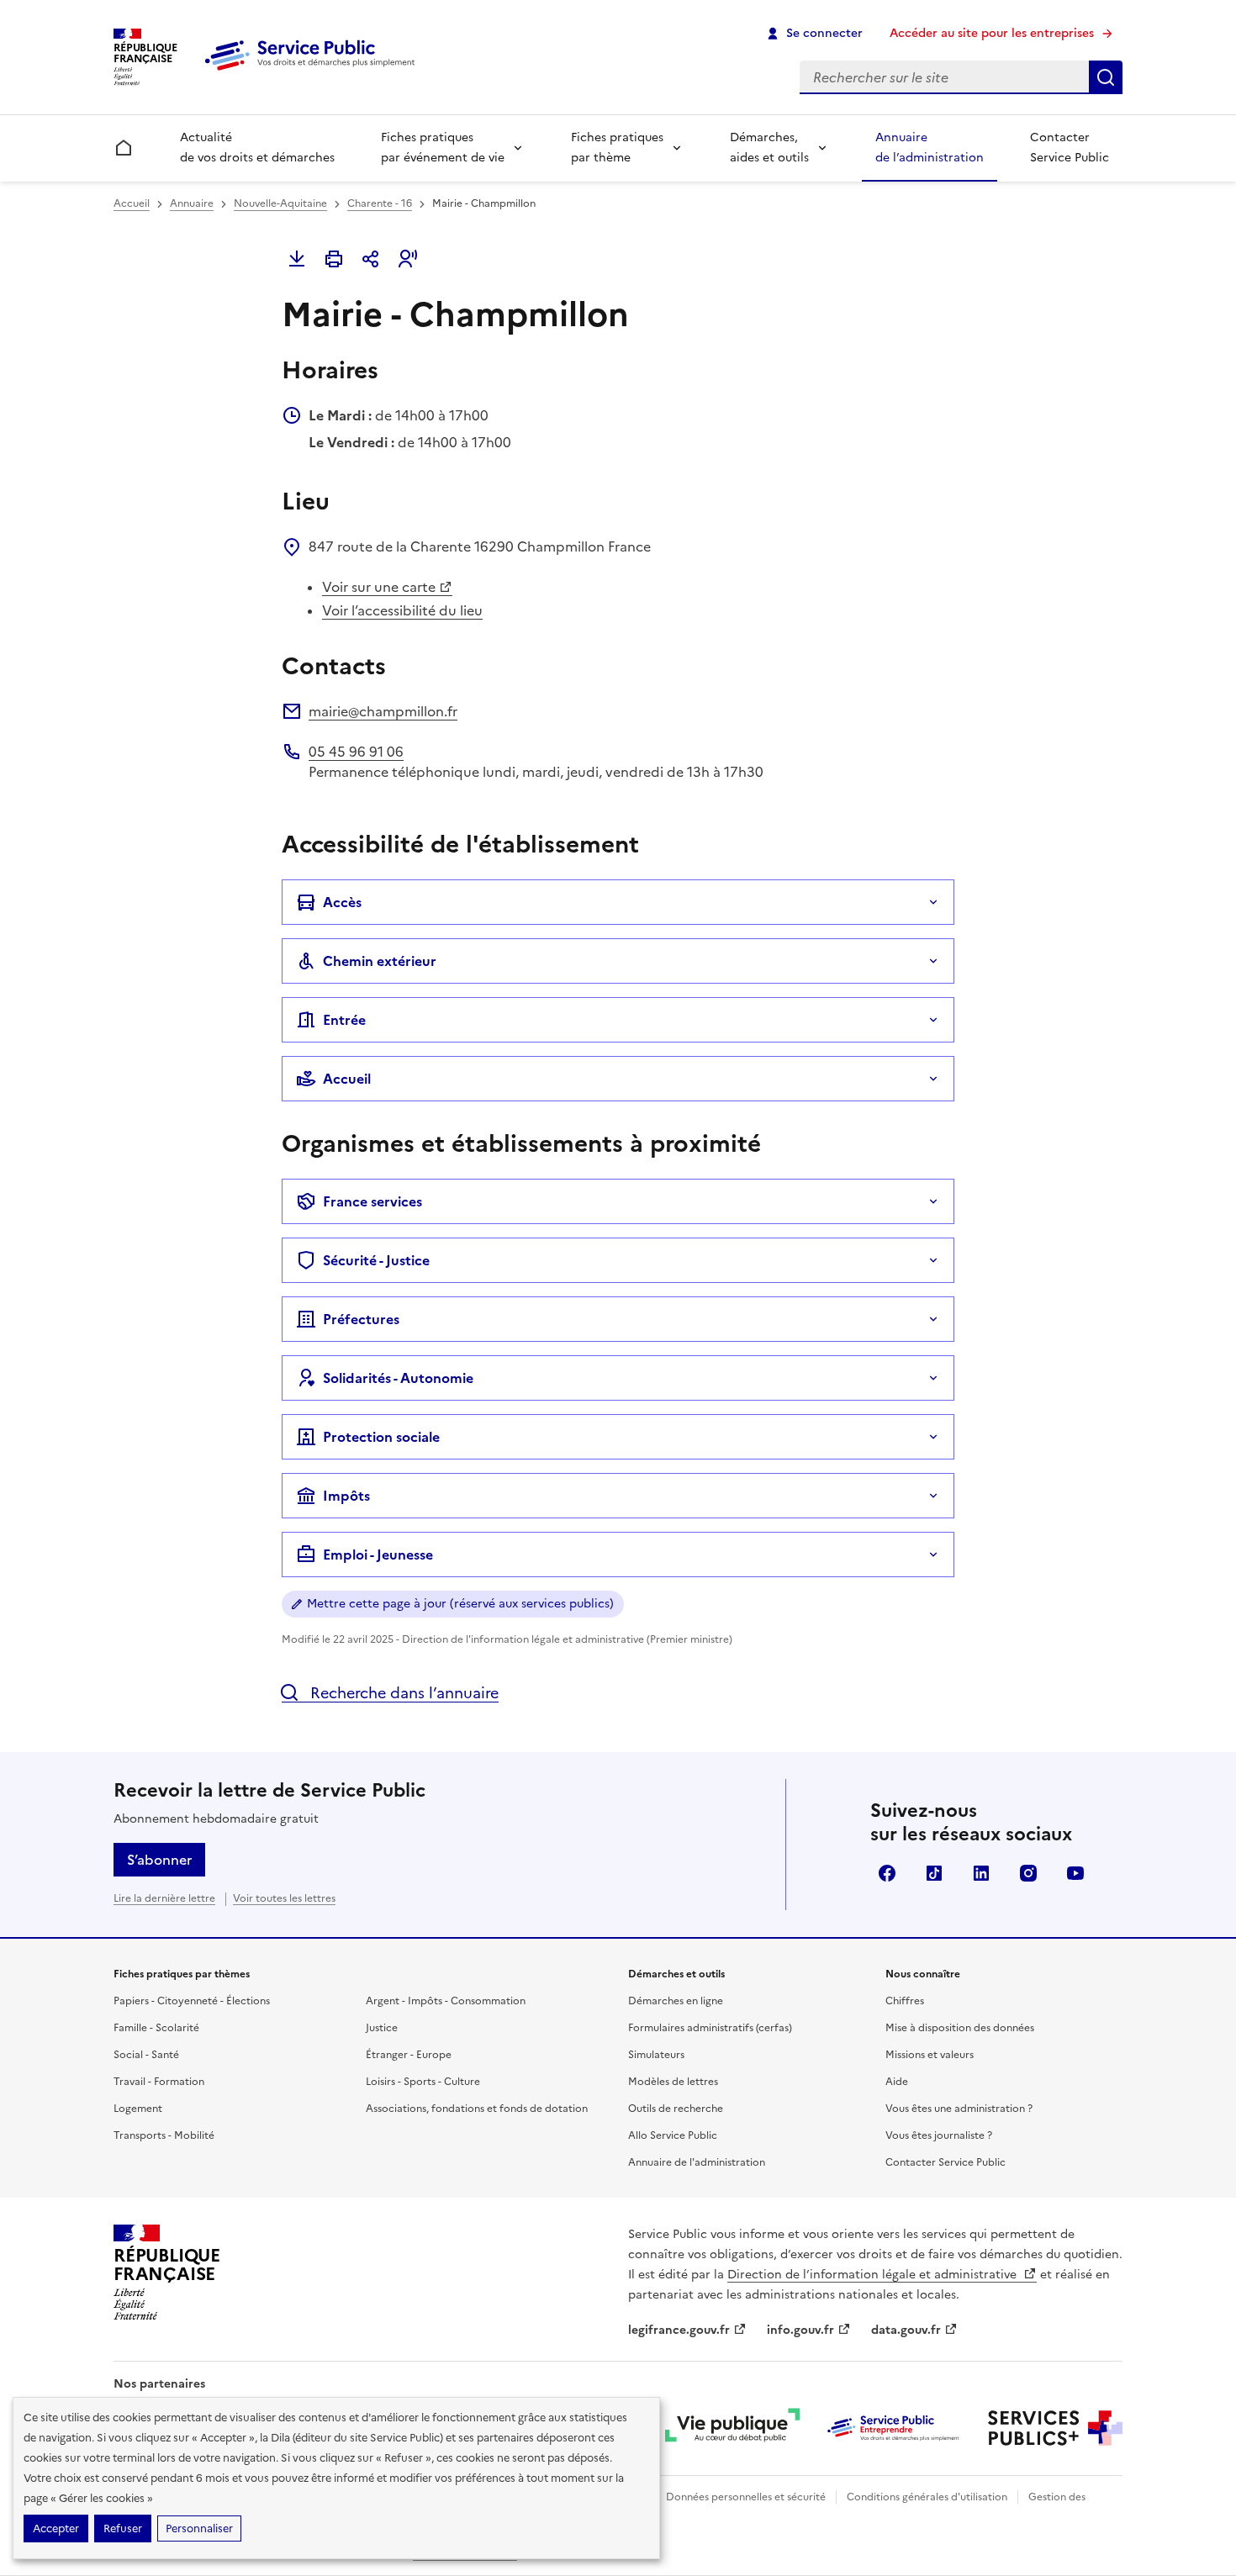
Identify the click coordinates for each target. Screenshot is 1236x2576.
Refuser (123, 2528)
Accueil (132, 203)
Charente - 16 (380, 203)
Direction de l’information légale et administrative (874, 2275)
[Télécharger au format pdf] (297, 259)
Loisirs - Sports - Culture (423, 2082)
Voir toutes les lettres (284, 1898)
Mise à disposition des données (960, 2028)
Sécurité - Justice (376, 1260)
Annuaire (192, 203)
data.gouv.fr (906, 2330)
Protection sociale (381, 1437)
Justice (382, 2028)
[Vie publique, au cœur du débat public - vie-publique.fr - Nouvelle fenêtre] (732, 2428)
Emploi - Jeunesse (378, 1555)
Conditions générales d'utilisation (927, 2497)
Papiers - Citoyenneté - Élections (192, 2001)
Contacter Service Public (1070, 148)
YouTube (1075, 1873)
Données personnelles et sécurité (746, 2497)
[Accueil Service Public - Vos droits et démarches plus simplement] (314, 71)
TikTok (934, 1873)
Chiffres (905, 2001)
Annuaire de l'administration (697, 2162)
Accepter (56, 2528)
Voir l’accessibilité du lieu (402, 610)
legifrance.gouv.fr (679, 2330)
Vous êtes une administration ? (959, 2109)
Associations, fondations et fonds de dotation (477, 2109)
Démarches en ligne (676, 2001)
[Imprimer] (334, 259)
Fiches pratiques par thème (617, 148)
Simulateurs (656, 2055)
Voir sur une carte (379, 587)
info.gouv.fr (800, 2330)
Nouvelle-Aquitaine (280, 203)
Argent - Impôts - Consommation (446, 2001)
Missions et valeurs (930, 2055)
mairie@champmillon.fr (383, 711)
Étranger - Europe (409, 2055)
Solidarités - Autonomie (398, 1378)
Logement (138, 2109)
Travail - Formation (159, 2082)
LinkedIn (981, 1873)
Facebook (887, 1873)
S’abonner (159, 1860)
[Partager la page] (371, 259)
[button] (408, 259)
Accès (342, 902)
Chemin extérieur (380, 961)
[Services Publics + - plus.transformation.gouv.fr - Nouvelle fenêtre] (1055, 2428)
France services (372, 1201)
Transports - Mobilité (164, 2135)
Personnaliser (199, 2528)
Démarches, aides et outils (769, 148)
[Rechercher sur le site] (1106, 77)
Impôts (346, 1496)
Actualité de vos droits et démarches (257, 148)
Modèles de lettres (673, 2082)
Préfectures (361, 1319)
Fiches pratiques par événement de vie (443, 148)
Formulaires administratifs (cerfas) (710, 2028)
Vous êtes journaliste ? (939, 2135)
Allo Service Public (673, 2135)
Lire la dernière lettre (164, 1898)
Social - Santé (146, 2055)
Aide (897, 2082)
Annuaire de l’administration (930, 148)
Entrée (344, 1020)
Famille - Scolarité (156, 2028)
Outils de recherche (676, 2109)
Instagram (1028, 1873)
